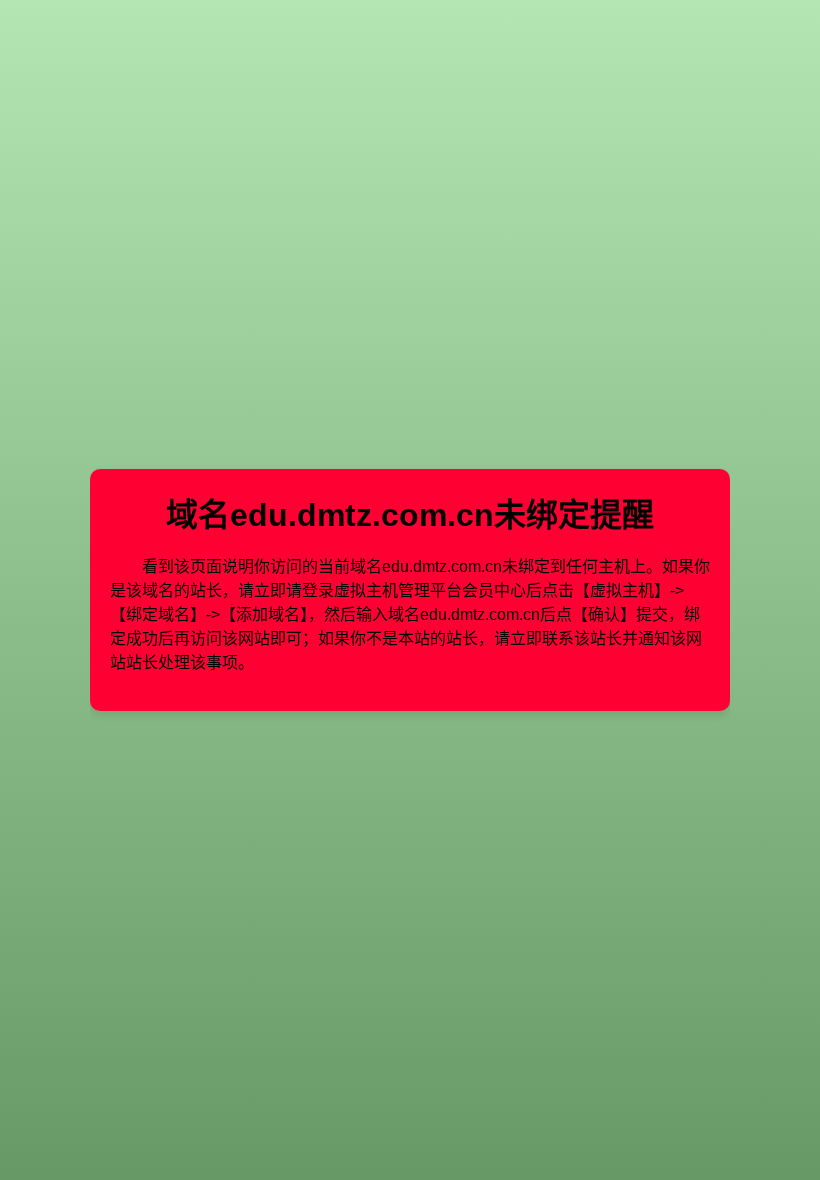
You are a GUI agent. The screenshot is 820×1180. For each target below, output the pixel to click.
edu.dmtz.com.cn (362, 515)
